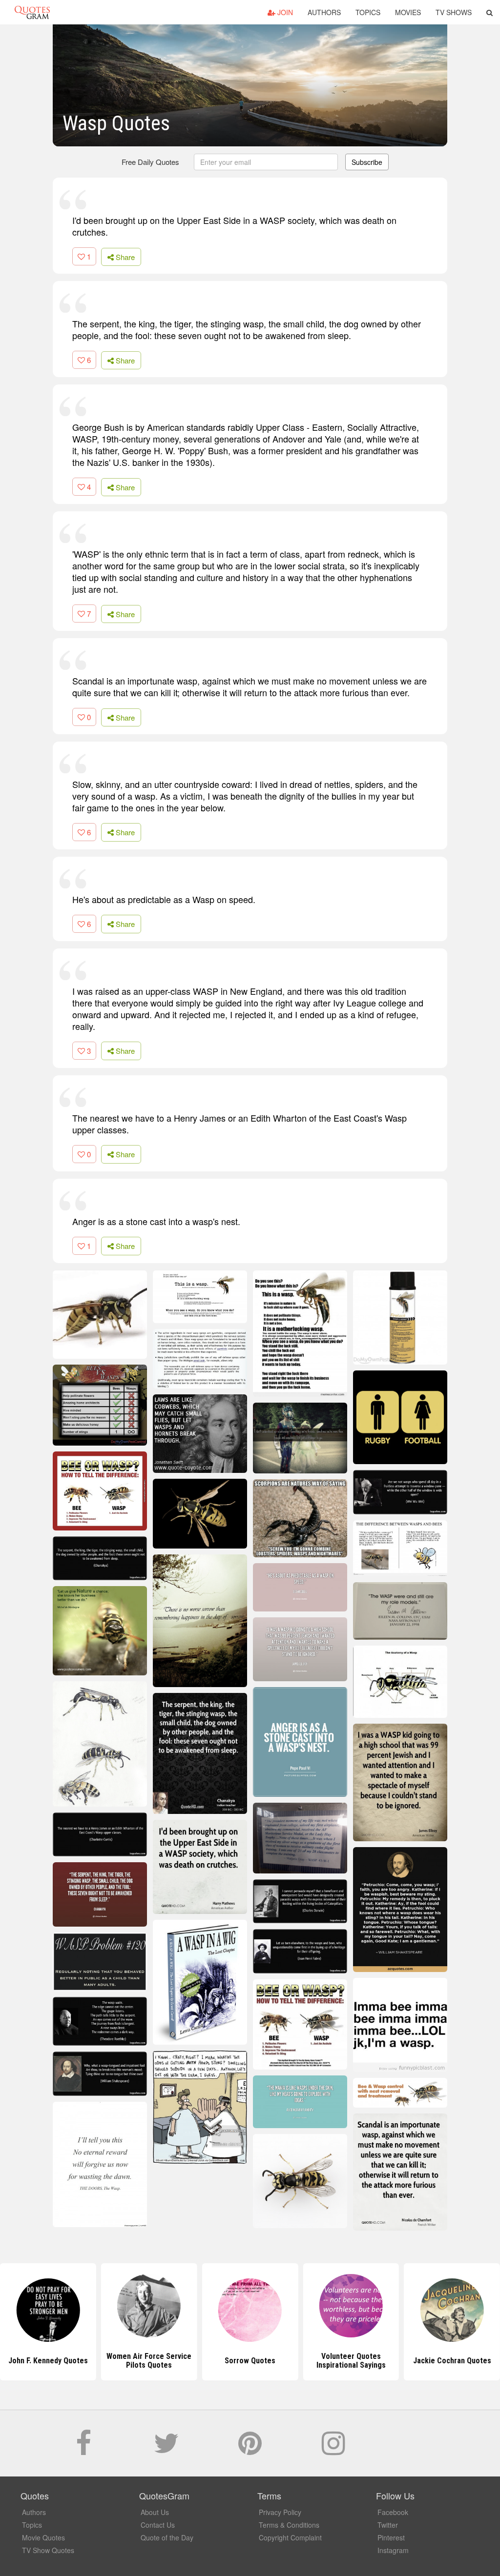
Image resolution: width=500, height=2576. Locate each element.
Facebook (393, 2512)
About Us (155, 2512)
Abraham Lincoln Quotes (452, 2361)
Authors (324, 12)
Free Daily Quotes (150, 162)
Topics (368, 12)
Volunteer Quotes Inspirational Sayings (250, 2361)
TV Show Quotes (48, 2550)
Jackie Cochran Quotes (351, 2361)
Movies (408, 12)
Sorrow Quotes (149, 2361)
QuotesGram (32, 12)
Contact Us (158, 2525)
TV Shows (454, 12)
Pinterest (391, 2537)
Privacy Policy (280, 2512)
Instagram (393, 2550)
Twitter (388, 2525)
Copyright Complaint (290, 2537)
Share (124, 257)
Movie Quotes (43, 2537)
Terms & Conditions (289, 2525)
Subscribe (367, 162)
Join (284, 12)
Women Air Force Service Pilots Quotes (48, 2361)
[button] (490, 12)
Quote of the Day (167, 2537)
